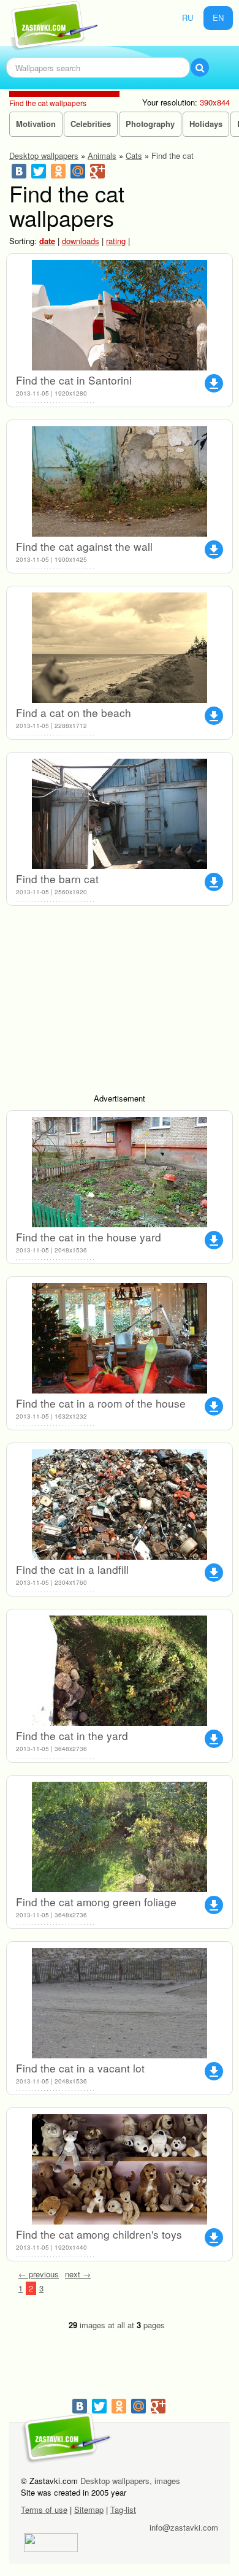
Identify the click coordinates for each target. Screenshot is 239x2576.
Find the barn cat (57, 879)
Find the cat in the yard (72, 1735)
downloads (81, 241)
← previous (39, 2274)
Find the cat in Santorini (74, 380)
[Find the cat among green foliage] (120, 1837)
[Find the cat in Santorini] (120, 315)
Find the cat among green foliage (96, 1902)
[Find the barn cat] (120, 814)
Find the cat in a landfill (72, 1569)
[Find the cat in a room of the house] (120, 1338)
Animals (102, 155)
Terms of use (44, 2509)
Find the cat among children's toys (99, 2234)
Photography (150, 124)
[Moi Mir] (78, 171)
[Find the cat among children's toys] (120, 2169)
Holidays (206, 124)
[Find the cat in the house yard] (120, 1172)
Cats (134, 155)
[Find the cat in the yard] (120, 1671)
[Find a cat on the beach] (120, 648)
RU (188, 17)
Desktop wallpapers (44, 155)
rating (116, 241)
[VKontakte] (19, 171)
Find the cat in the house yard (89, 1237)
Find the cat (173, 155)
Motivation (36, 124)
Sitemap (89, 2509)
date (47, 241)
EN (218, 17)
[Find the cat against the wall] (120, 481)
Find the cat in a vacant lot (80, 2068)
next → (78, 2274)
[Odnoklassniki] (58, 171)
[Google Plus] (97, 171)
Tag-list (123, 2509)
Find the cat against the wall (84, 546)
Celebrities (91, 124)
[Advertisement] (120, 1004)
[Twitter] (39, 171)
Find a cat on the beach (74, 712)
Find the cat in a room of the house (101, 1403)
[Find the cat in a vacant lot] (120, 2003)
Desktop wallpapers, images (130, 2481)
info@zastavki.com (184, 2527)
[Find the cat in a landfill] (120, 1505)
